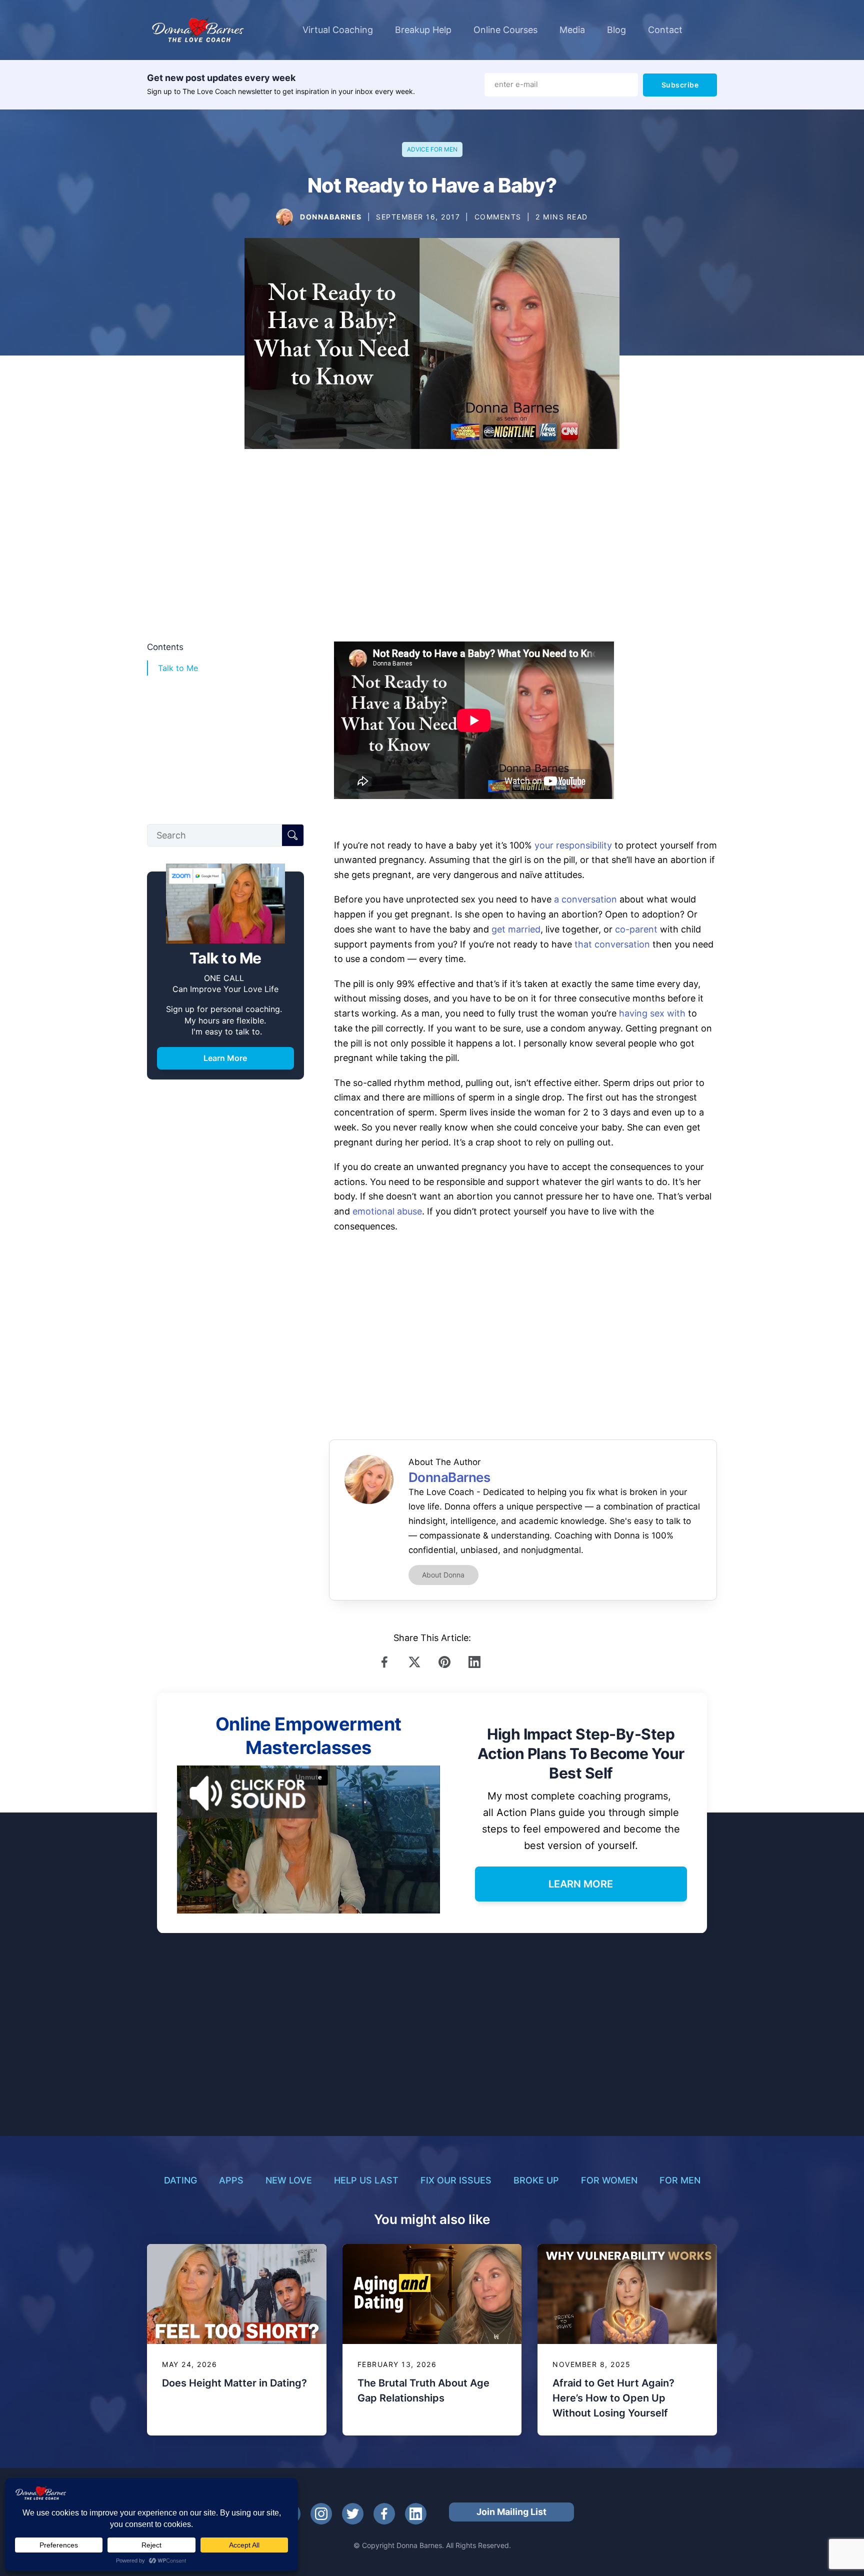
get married (516, 929)
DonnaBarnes (331, 217)
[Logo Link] (198, 30)
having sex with (652, 1013)
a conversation (585, 899)
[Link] (387, 1662)
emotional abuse (387, 1211)
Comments (498, 217)
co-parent (636, 929)
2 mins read (562, 217)
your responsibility (573, 845)
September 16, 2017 (418, 217)
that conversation (612, 944)
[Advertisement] (432, 551)
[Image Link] (284, 217)
